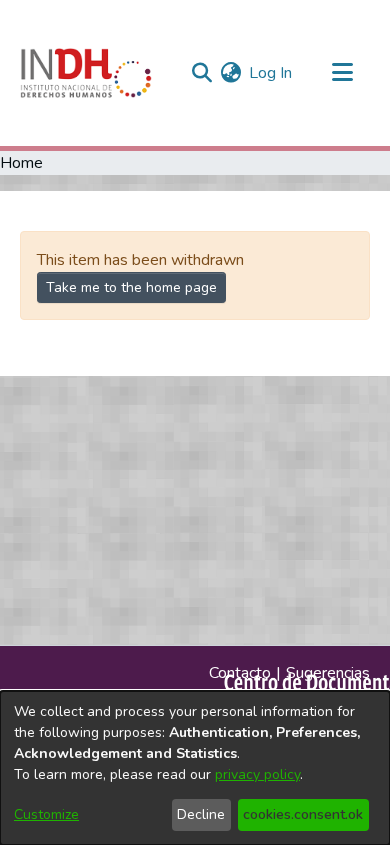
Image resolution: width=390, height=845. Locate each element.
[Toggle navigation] (342, 73)
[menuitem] (230, 73)
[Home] (86, 73)
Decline (201, 814)
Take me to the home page (131, 287)
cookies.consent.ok (303, 814)
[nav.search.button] (201, 73)
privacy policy (257, 774)
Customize (46, 814)
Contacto (240, 673)
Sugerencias (328, 673)
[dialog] (195, 768)
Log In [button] (271, 73)
